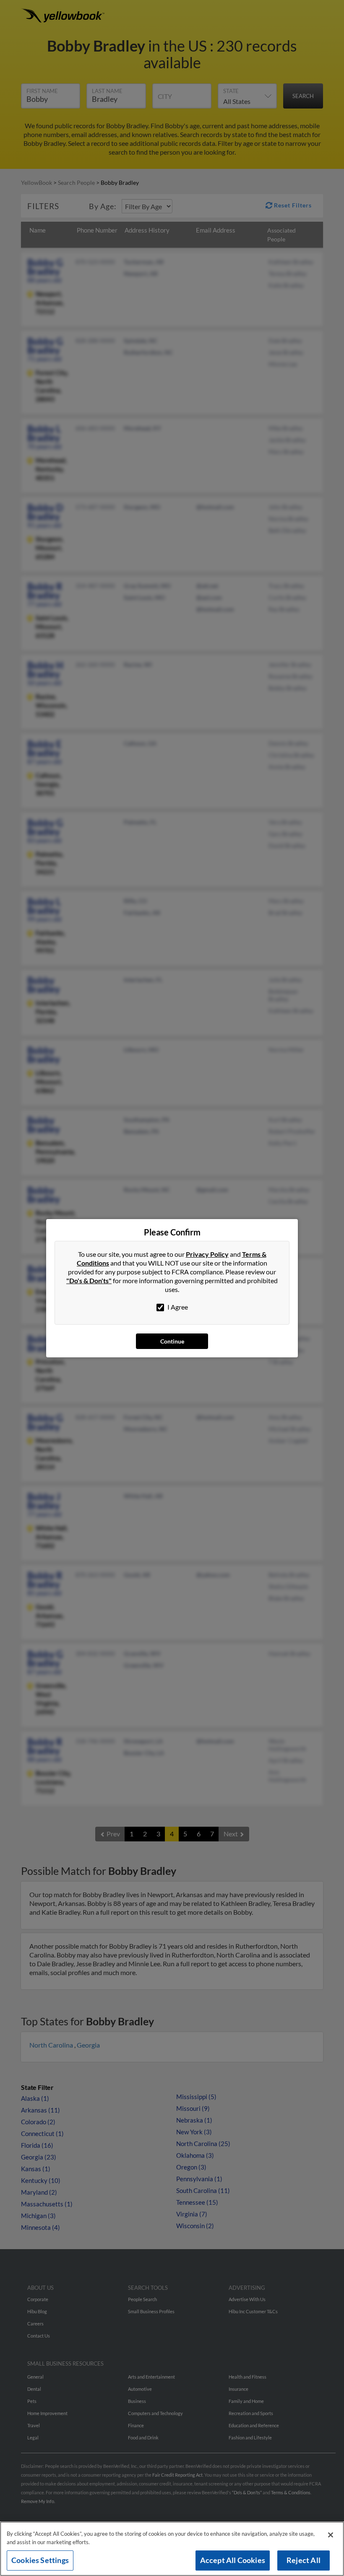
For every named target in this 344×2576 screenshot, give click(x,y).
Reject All (304, 2560)
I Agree (177, 1307)
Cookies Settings (40, 2560)
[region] (172, 2549)
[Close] (331, 2535)
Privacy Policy (207, 1254)
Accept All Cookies (233, 2560)
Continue (172, 1341)
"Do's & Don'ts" (89, 1280)
